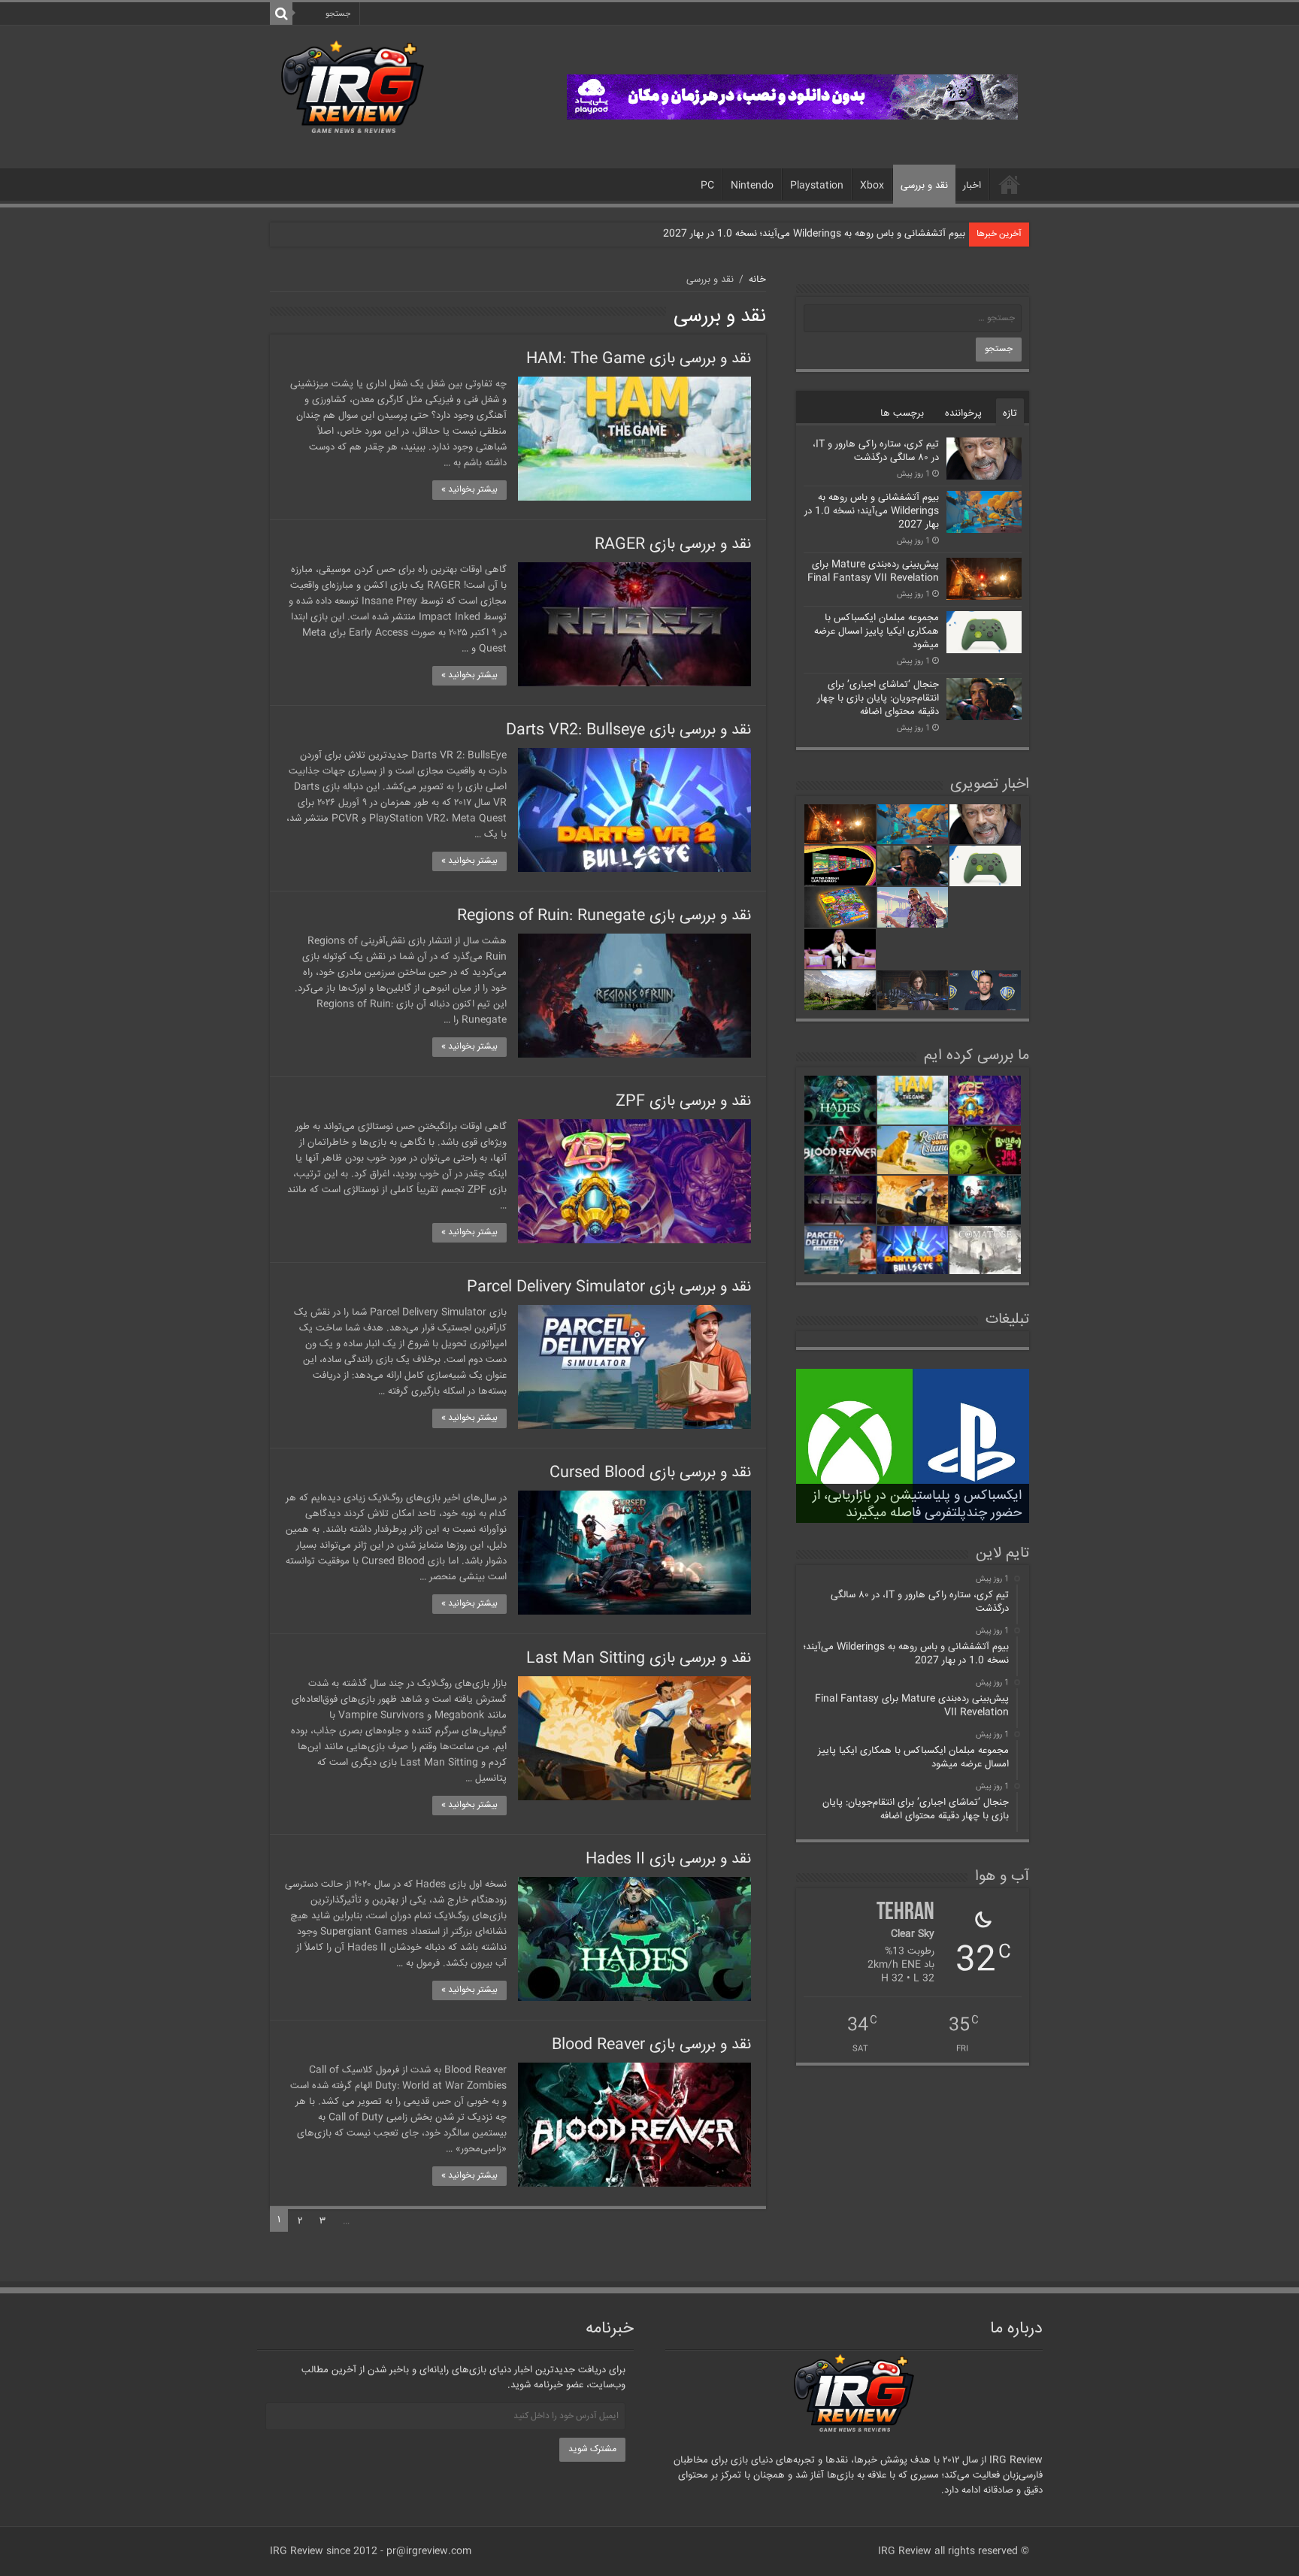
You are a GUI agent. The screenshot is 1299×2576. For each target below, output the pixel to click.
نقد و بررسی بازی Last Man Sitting (639, 1659)
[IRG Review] (353, 88)
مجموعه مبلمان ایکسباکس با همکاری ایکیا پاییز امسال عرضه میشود (877, 631)
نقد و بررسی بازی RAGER (673, 545)
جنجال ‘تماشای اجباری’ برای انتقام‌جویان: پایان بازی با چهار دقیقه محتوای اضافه (878, 698)
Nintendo (752, 186)
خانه (1010, 184)
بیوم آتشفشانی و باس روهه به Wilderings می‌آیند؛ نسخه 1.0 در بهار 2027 (814, 234)
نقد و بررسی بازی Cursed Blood (650, 1473)
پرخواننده (963, 413)
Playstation (817, 186)
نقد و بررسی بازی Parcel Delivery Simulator (609, 1287)
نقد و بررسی (924, 186)
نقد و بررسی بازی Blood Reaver (651, 2045)
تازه (1010, 413)
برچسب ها (902, 413)
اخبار (972, 186)
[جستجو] (281, 14)
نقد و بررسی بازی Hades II (668, 1859)
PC (707, 186)
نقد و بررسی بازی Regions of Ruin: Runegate (604, 916)
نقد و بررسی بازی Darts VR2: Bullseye (628, 730)
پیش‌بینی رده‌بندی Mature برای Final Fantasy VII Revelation (873, 571)
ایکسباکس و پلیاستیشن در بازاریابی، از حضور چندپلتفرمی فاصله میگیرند (917, 1504)
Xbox (872, 186)
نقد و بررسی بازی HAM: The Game (639, 359)
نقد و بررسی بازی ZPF (683, 1102)
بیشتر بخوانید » (469, 490)
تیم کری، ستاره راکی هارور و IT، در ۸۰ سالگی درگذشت (876, 451)
